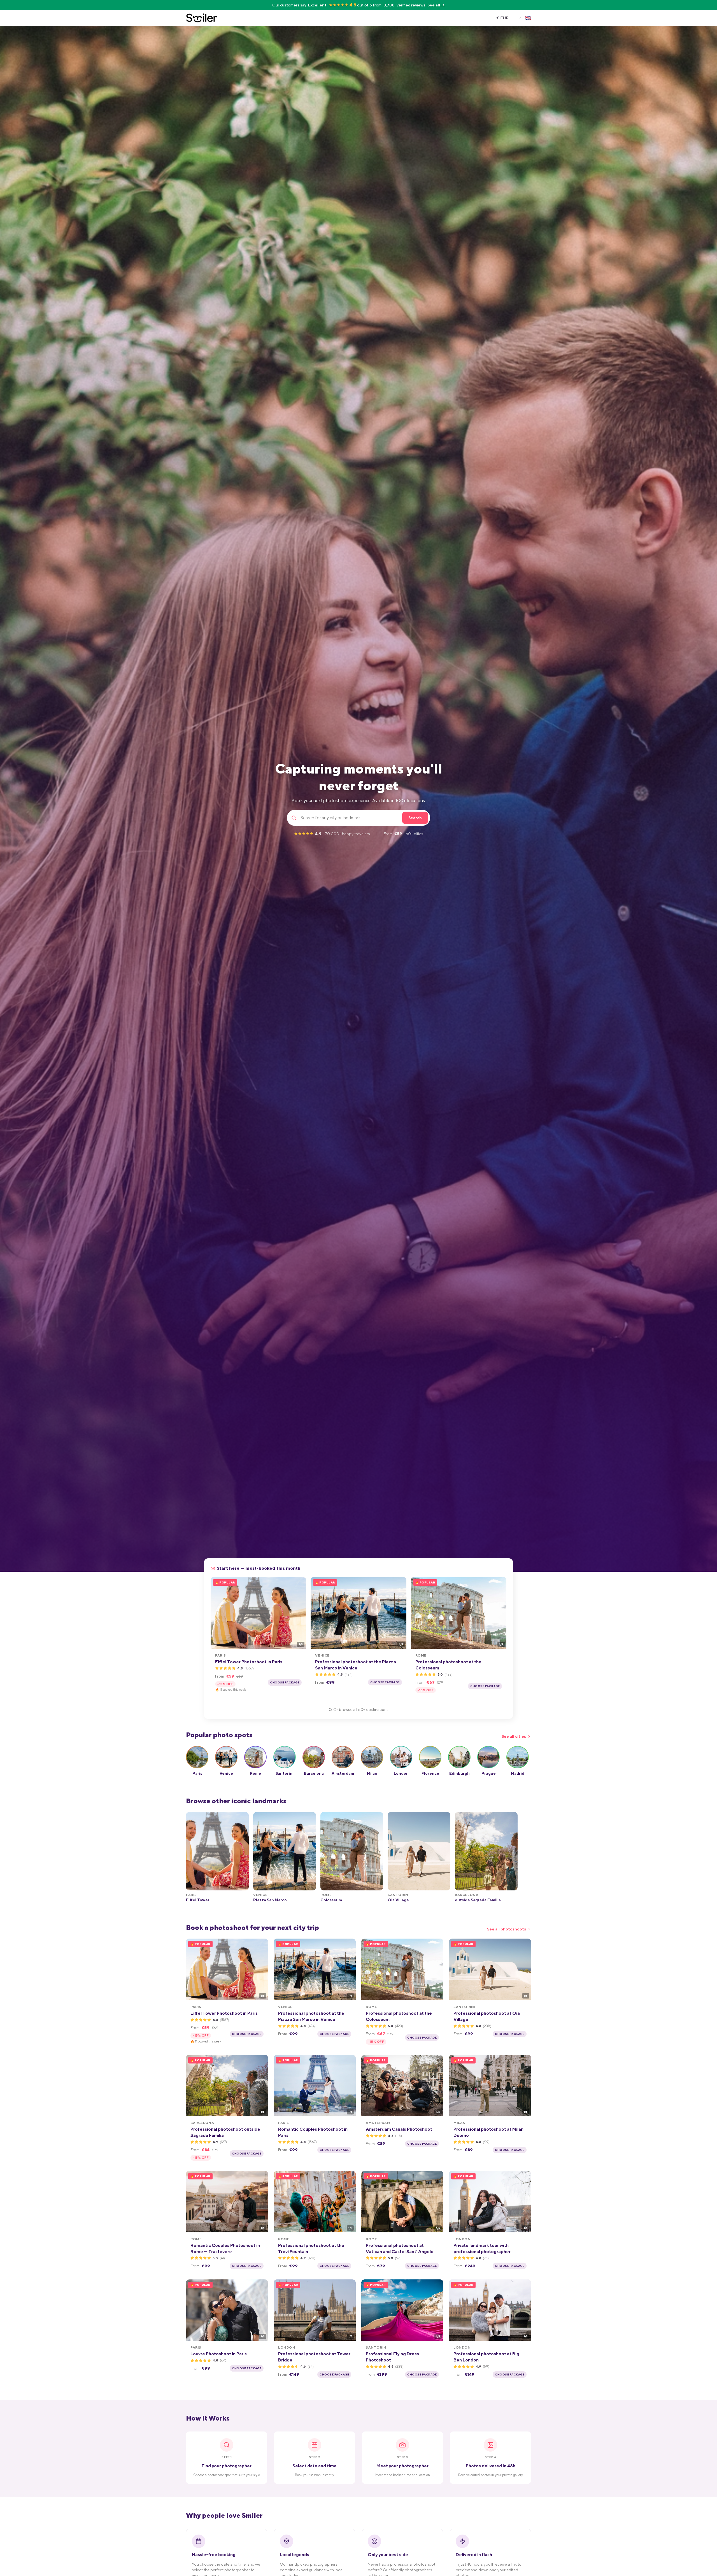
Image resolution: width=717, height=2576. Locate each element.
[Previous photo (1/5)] (217, 1613)
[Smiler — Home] (202, 18)
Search (415, 818)
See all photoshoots (507, 1929)
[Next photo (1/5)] (300, 1613)
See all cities (514, 1736)
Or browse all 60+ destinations (361, 1709)
